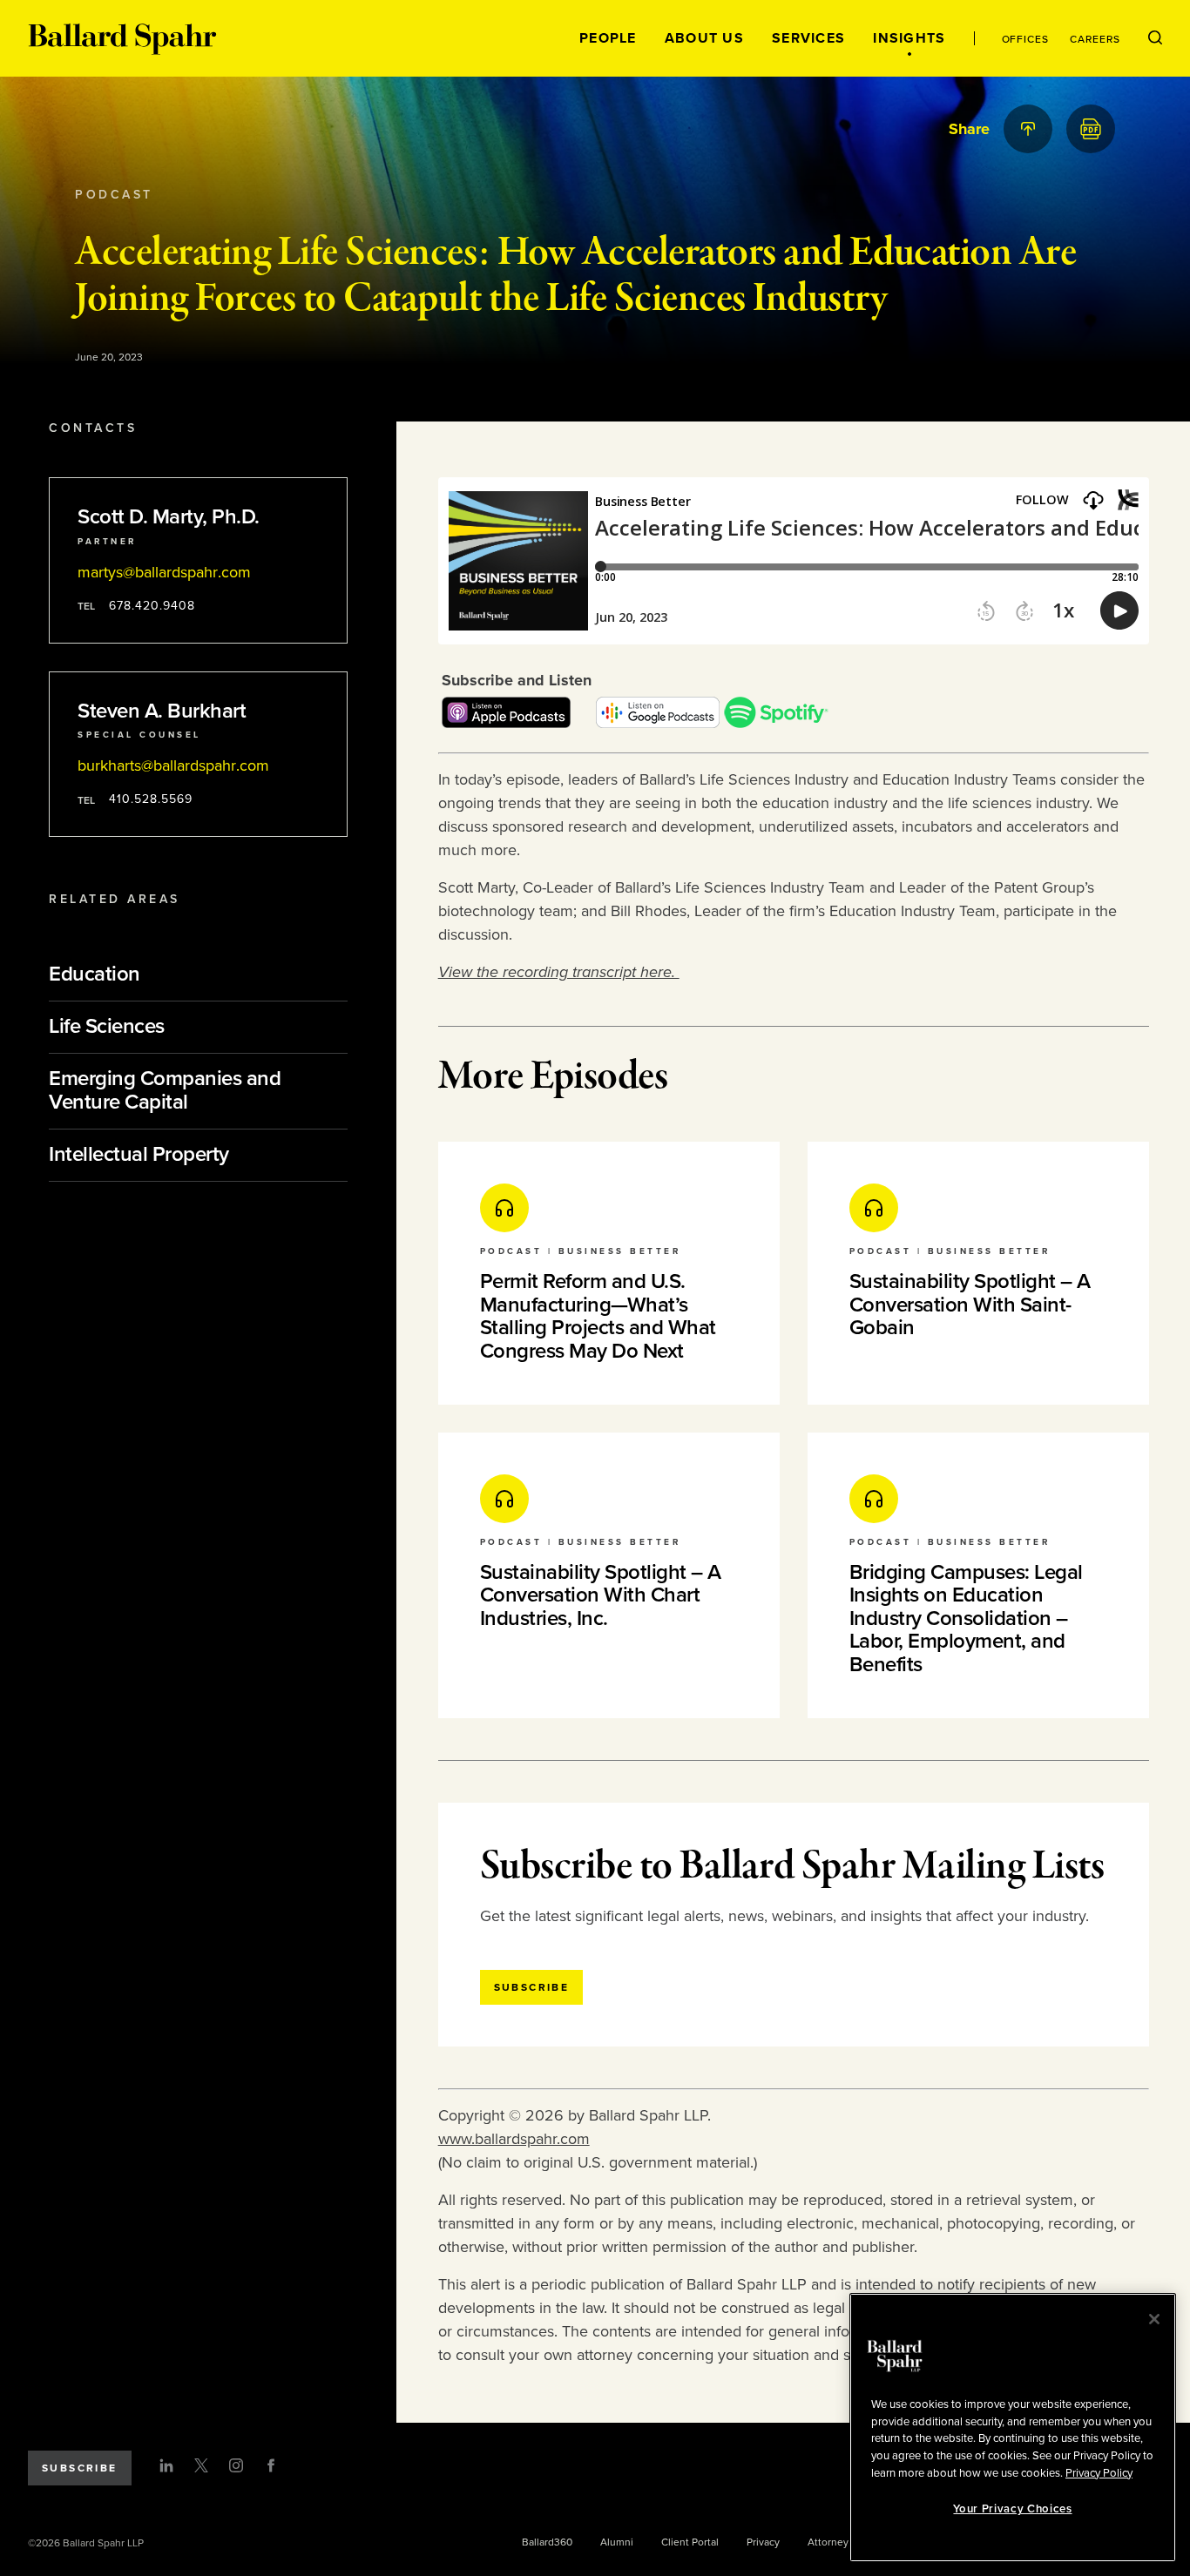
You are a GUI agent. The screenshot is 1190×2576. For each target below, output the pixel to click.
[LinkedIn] (166, 2465)
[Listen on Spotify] (776, 723)
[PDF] (1091, 129)
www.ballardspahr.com (514, 2139)
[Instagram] (236, 2465)
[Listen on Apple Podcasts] (506, 723)
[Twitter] (201, 2465)
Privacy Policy (1099, 2472)
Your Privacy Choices (1012, 2509)
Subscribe (80, 2468)
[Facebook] (271, 2465)
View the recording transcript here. (559, 972)
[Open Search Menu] (1155, 38)
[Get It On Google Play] (658, 723)
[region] (1013, 2428)
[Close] (1154, 2319)
